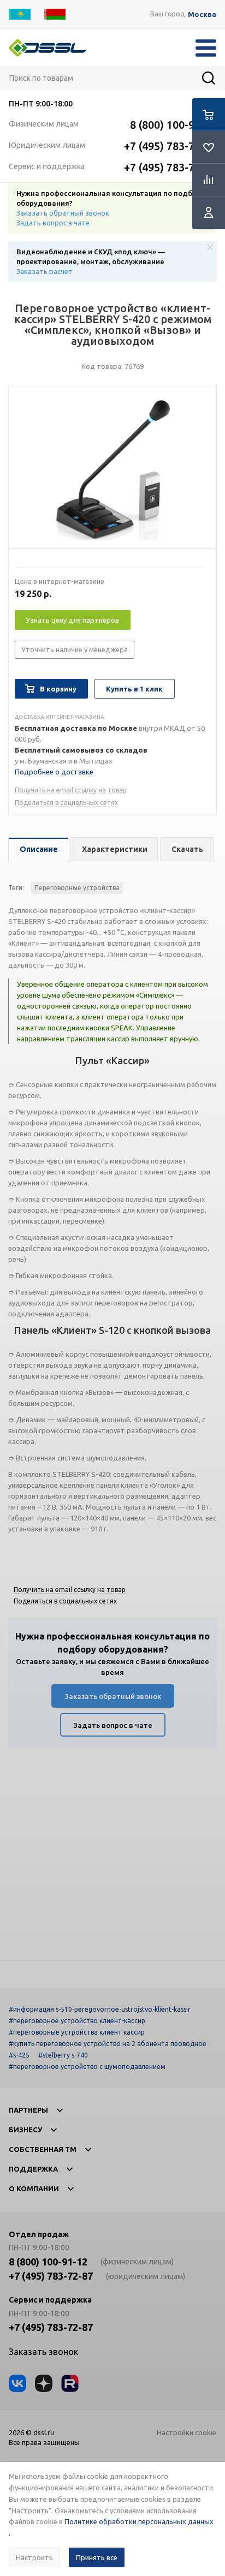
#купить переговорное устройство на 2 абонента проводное (108, 2044)
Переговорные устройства (77, 888)
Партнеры (28, 2110)
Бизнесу (25, 2130)
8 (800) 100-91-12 (173, 125)
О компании (34, 2189)
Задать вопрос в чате (53, 223)
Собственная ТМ (43, 2149)
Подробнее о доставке (54, 772)
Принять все (97, 2557)
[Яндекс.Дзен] (44, 2383)
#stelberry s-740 (63, 2055)
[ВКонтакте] (17, 2383)
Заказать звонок (43, 2352)
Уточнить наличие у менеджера (75, 649)
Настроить (34, 2557)
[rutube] (70, 2383)
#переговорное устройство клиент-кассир (77, 2021)
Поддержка (33, 2169)
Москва (202, 14)
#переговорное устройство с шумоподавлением (87, 2067)
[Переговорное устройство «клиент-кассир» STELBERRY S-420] (112, 470)
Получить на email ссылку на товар (71, 790)
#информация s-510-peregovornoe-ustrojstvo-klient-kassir (100, 2009)
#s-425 (19, 2055)
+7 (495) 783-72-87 (170, 146)
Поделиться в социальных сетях (66, 803)
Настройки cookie (186, 2432)
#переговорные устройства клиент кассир (77, 2032)
